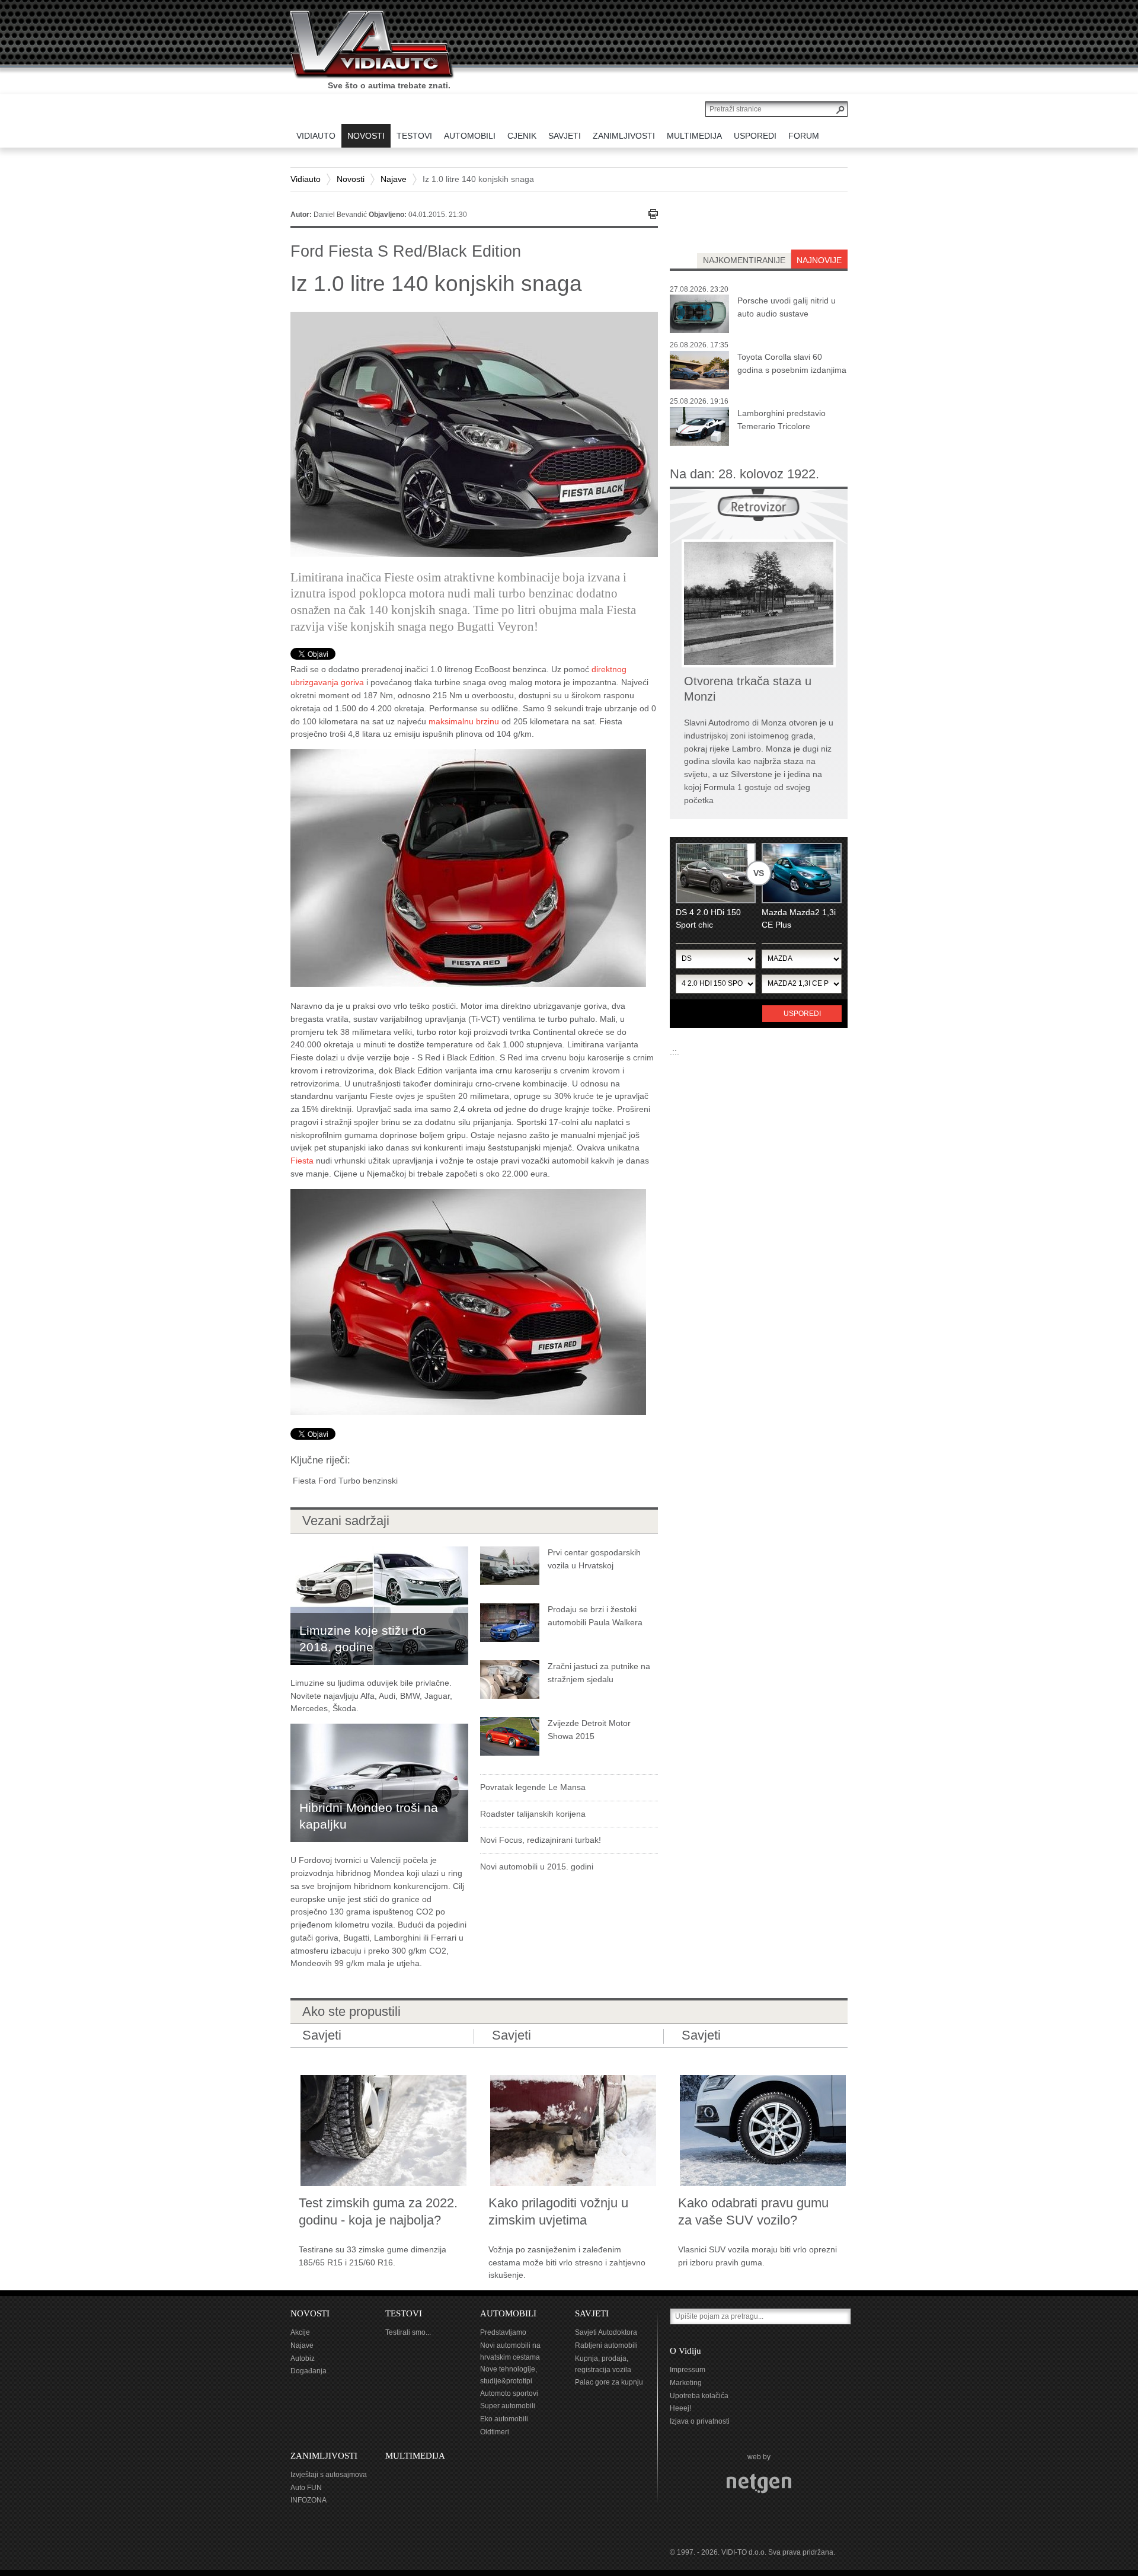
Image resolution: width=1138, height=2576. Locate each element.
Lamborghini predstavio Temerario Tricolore (781, 420)
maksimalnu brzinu (464, 721)
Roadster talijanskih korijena (533, 1814)
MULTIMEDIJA (415, 2456)
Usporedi (802, 1014)
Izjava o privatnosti (700, 2421)
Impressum (688, 2370)
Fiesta (302, 1161)
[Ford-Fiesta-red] (468, 1301)
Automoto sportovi (509, 2393)
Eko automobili (504, 2419)
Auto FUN (306, 2488)
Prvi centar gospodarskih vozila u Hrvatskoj (594, 1559)
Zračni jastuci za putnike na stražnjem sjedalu (599, 1673)
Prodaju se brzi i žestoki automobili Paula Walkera (595, 1616)
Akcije (300, 2332)
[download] (468, 867)
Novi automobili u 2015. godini (537, 1867)
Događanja (309, 2371)
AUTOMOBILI (508, 2313)
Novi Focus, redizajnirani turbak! (541, 1840)
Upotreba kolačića (699, 2396)
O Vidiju (685, 2351)
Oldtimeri (495, 2432)
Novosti (351, 179)
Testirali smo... (408, 2332)
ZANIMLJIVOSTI (324, 2456)
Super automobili (508, 2406)
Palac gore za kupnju (609, 2382)
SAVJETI (592, 2313)
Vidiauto (306, 179)
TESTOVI (404, 2313)
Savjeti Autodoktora (606, 2332)
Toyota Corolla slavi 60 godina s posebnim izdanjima (792, 363)
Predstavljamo (503, 2332)
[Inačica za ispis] (653, 214)
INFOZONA (309, 2500)
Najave (394, 179)
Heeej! (680, 2408)
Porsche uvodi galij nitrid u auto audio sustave (787, 307)
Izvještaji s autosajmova (329, 2475)
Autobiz (303, 2358)
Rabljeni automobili (606, 2345)
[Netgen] (759, 2483)
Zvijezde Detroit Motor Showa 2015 (589, 1730)
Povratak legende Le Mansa (533, 1787)
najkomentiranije (744, 260)
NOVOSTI (310, 2313)
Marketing (686, 2383)
